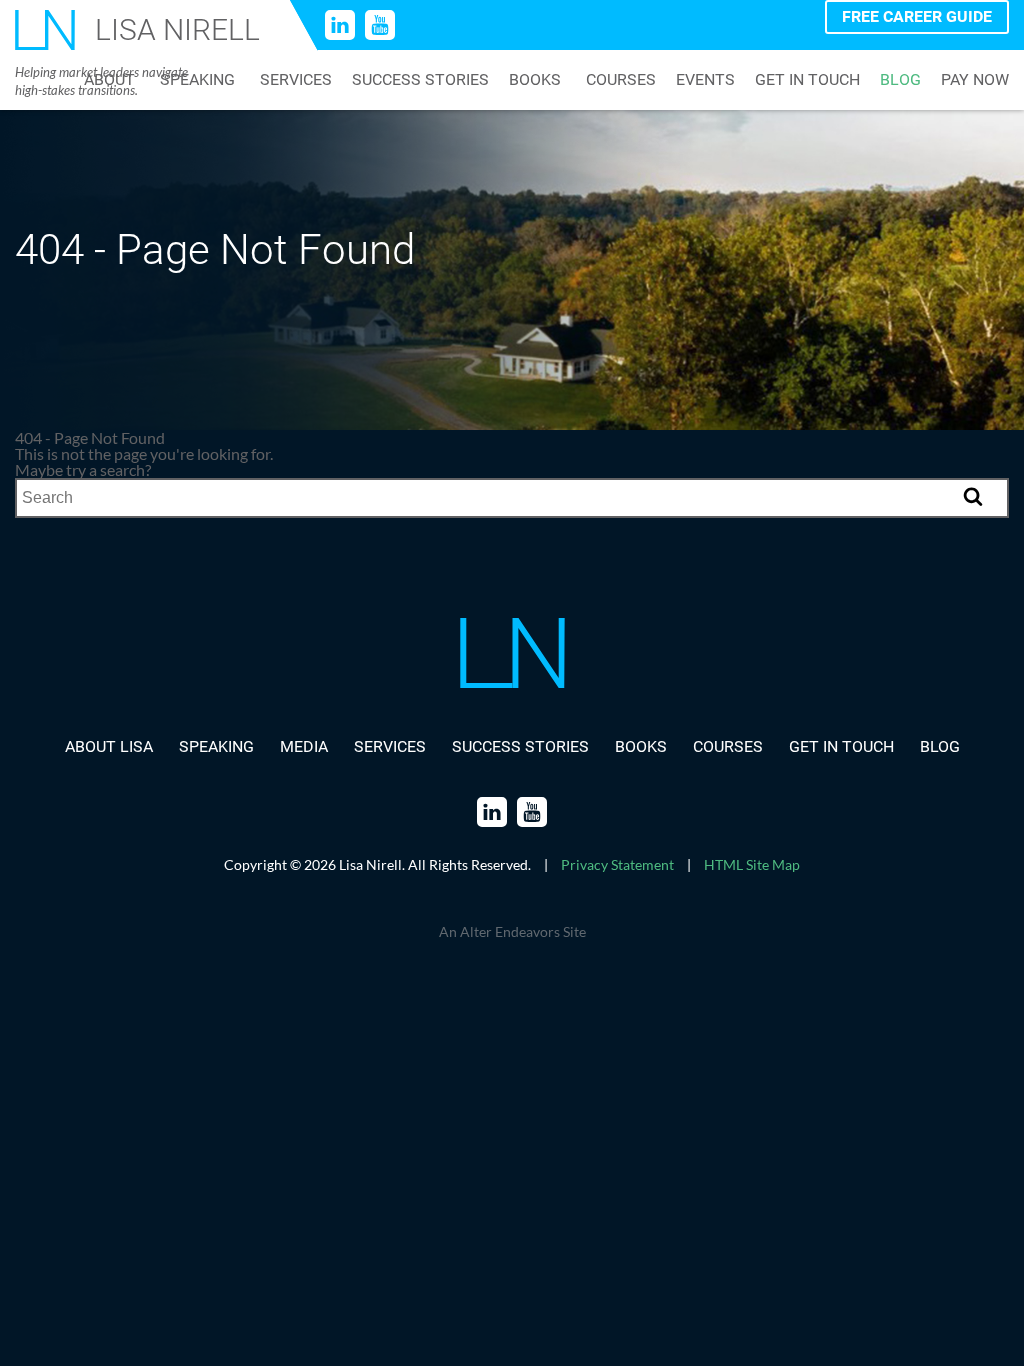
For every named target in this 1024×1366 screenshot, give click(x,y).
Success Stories (420, 80)
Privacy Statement (617, 864)
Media (304, 746)
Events (705, 80)
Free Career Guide (917, 16)
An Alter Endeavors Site (512, 931)
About (109, 80)
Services (296, 80)
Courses (621, 80)
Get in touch (807, 80)
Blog (900, 80)
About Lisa (109, 746)
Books (535, 80)
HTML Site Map (752, 864)
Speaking (197, 80)
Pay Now (975, 80)
